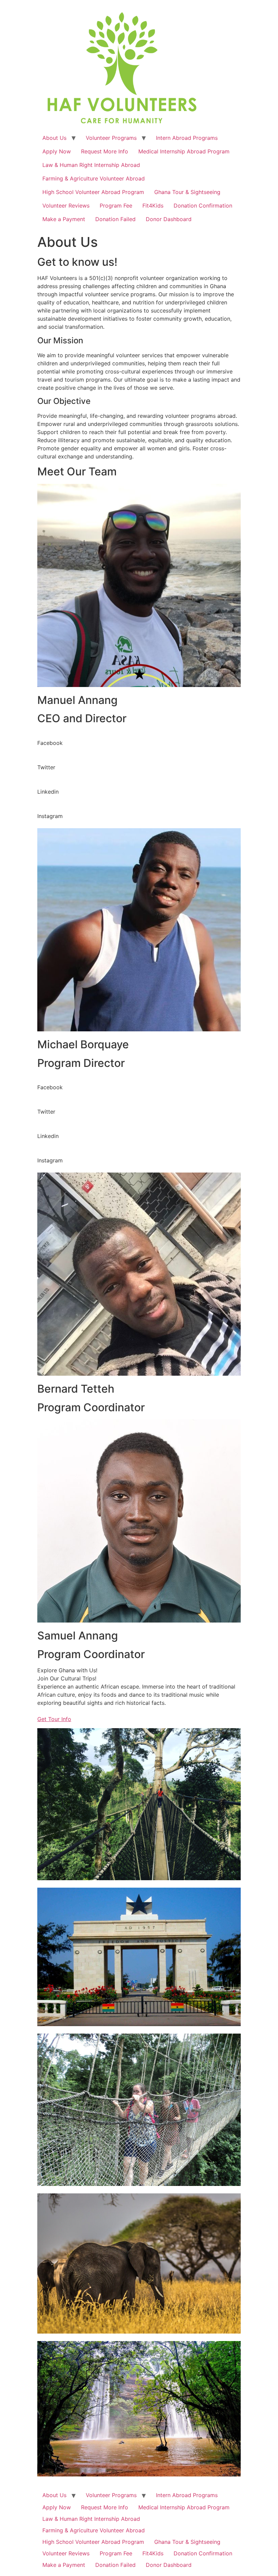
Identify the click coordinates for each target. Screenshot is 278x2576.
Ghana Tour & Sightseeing (187, 192)
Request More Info (105, 151)
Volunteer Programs (111, 138)
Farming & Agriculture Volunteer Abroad (94, 178)
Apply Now (57, 151)
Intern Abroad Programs (187, 138)
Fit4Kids (153, 206)
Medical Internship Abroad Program (184, 151)
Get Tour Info (54, 1719)
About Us (54, 138)
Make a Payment (64, 219)
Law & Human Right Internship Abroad (91, 165)
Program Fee (116, 206)
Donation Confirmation (203, 206)
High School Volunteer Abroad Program (93, 192)
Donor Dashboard (169, 219)
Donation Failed (115, 219)
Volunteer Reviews (66, 206)
